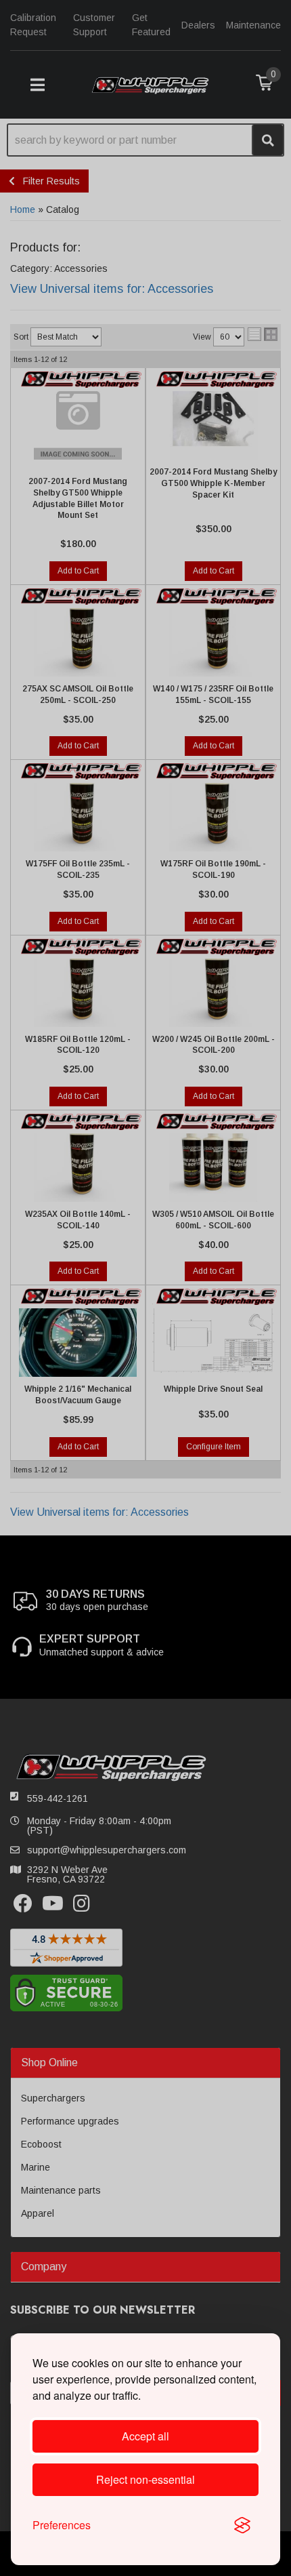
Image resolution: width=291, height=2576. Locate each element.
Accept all (145, 2436)
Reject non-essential (145, 2479)
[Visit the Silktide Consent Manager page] (242, 2525)
